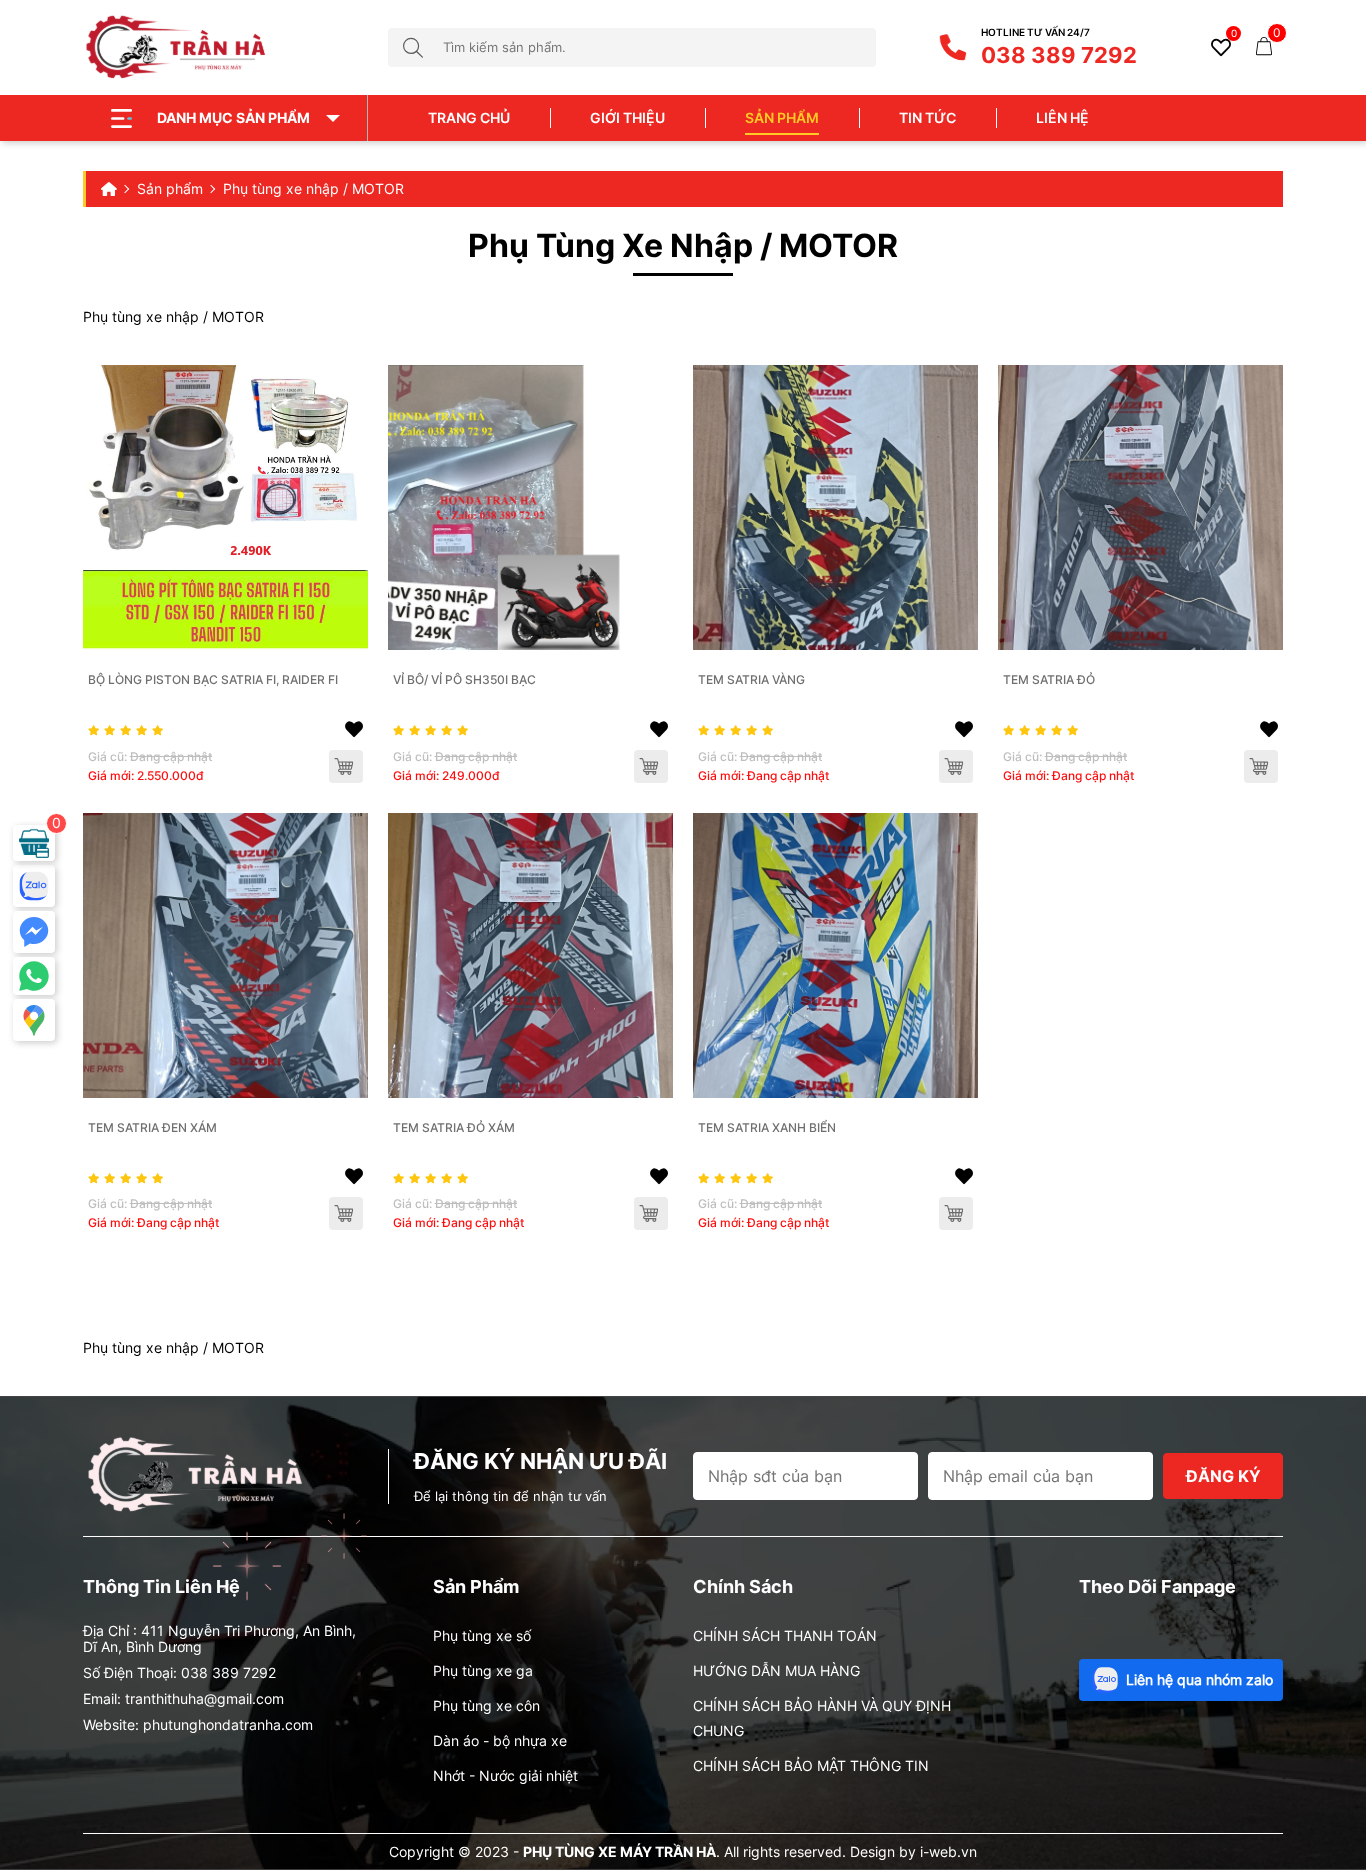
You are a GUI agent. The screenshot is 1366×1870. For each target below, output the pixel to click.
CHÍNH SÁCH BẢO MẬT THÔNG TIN (811, 1765)
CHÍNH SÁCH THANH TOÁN (785, 1635)
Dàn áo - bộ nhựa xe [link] (500, 1740)
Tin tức (927, 117)
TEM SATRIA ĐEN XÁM (152, 1127)
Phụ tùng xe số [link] (482, 1635)
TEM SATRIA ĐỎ (1049, 679)
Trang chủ (469, 117)
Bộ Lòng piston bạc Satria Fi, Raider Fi (213, 679)
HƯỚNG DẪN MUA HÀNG (776, 1670)
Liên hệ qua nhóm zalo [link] (1199, 1679)
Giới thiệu (627, 117)
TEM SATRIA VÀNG (751, 679)
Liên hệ (1062, 117)
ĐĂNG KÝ (1223, 1476)
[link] (225, 507)
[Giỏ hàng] (1264, 44)
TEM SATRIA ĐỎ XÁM (454, 1127)
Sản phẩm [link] (782, 117)
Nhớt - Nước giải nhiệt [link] (505, 1775)
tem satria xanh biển (767, 1127)
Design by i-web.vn (913, 1851)
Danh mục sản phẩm (233, 117)
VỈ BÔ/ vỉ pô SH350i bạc (464, 679)
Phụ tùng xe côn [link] (486, 1705)
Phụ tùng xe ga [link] (483, 1670)
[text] (659, 47)
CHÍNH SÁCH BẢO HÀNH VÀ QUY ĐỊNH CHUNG (822, 1718)
